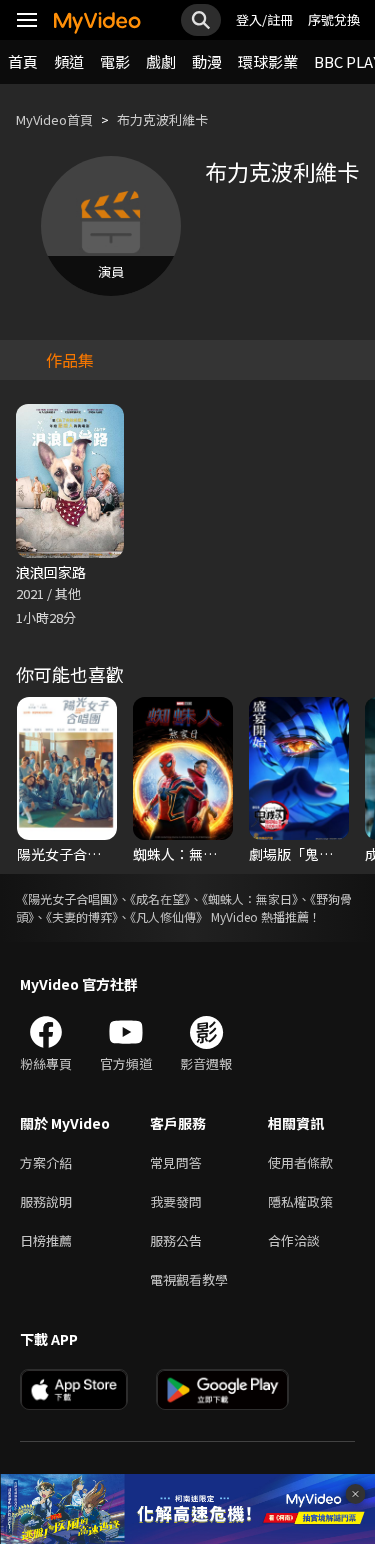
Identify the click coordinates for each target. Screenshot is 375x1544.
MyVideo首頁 (54, 119)
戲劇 (161, 61)
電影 (115, 61)
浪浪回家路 (51, 572)
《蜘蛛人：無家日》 (250, 898)
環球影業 (268, 61)
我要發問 (176, 1201)
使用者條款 (300, 1162)
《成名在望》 (160, 898)
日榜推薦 (46, 1240)
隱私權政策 (300, 1201)
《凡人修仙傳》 (169, 916)
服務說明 (46, 1201)
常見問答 (176, 1162)
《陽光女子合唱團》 (67, 898)
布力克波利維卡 (162, 119)
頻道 (69, 61)
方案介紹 (46, 1162)
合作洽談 (294, 1240)
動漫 (207, 61)
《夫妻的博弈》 (82, 916)
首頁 (23, 61)
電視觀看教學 (189, 1279)
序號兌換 (334, 19)
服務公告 (176, 1240)
